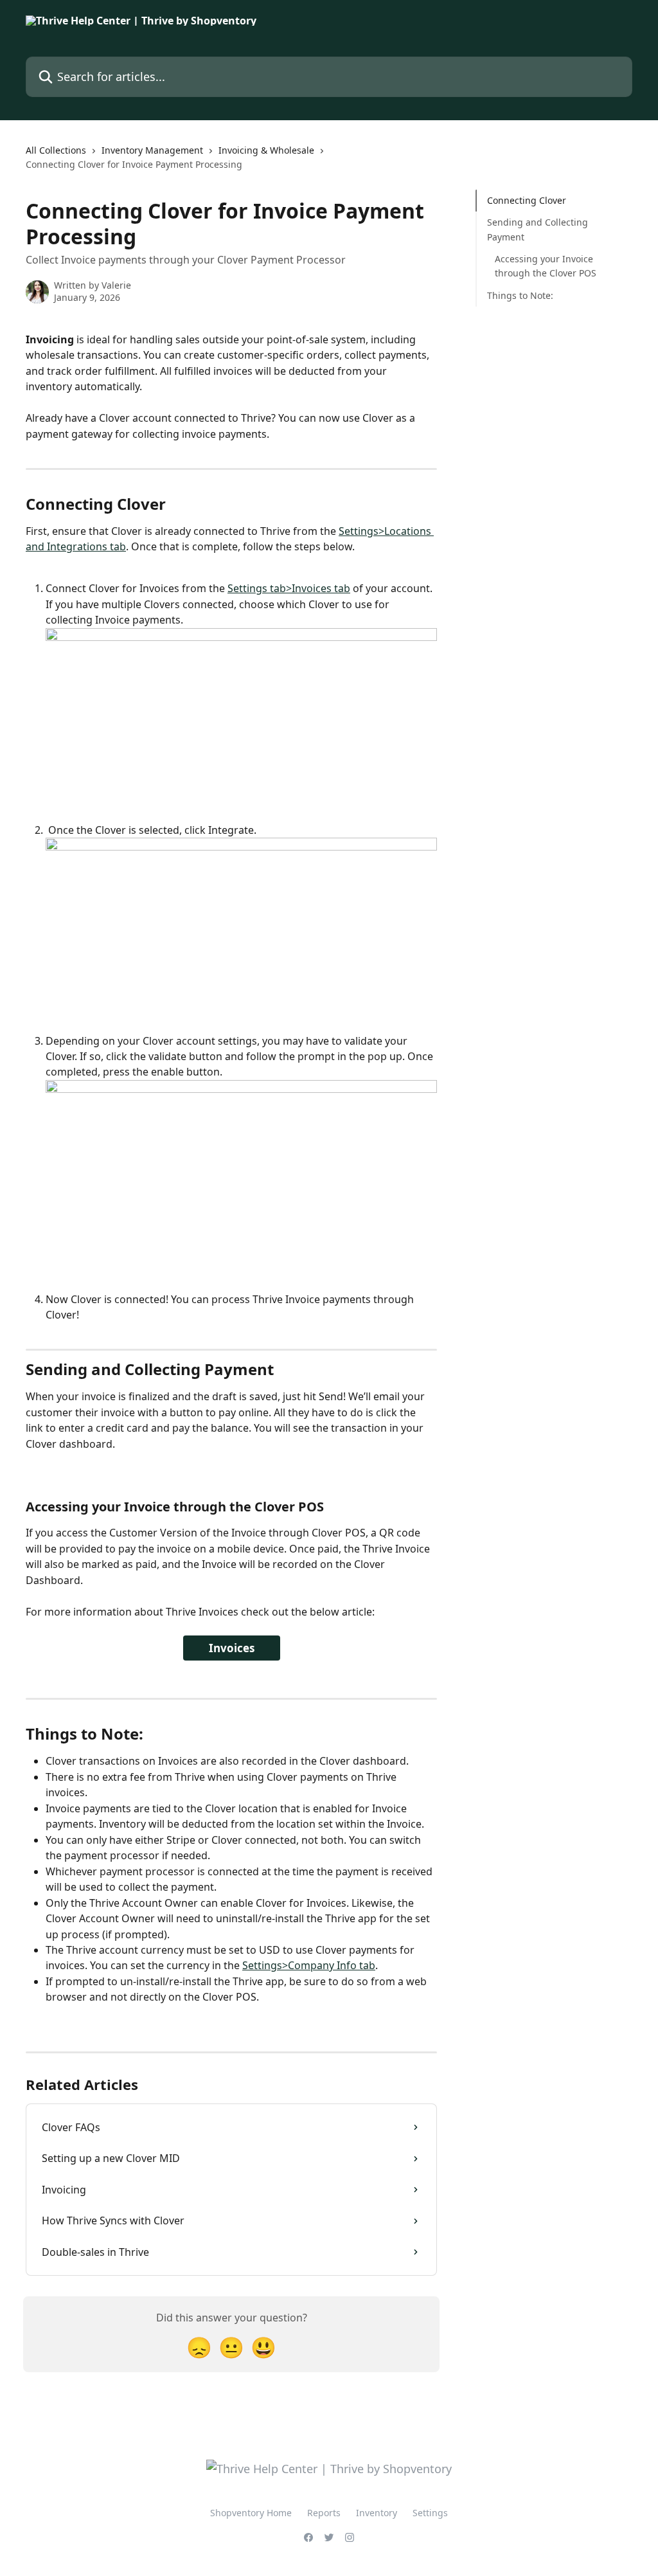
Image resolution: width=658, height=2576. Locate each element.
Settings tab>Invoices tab (289, 588)
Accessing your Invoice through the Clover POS (546, 266)
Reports (324, 2513)
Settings (430, 2513)
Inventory (377, 2513)
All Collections (56, 150)
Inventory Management (152, 150)
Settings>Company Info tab (309, 1965)
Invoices (232, 1648)
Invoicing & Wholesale (266, 150)
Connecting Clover (527, 200)
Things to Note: (520, 295)
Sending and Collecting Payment (538, 229)
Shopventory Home (251, 2513)
